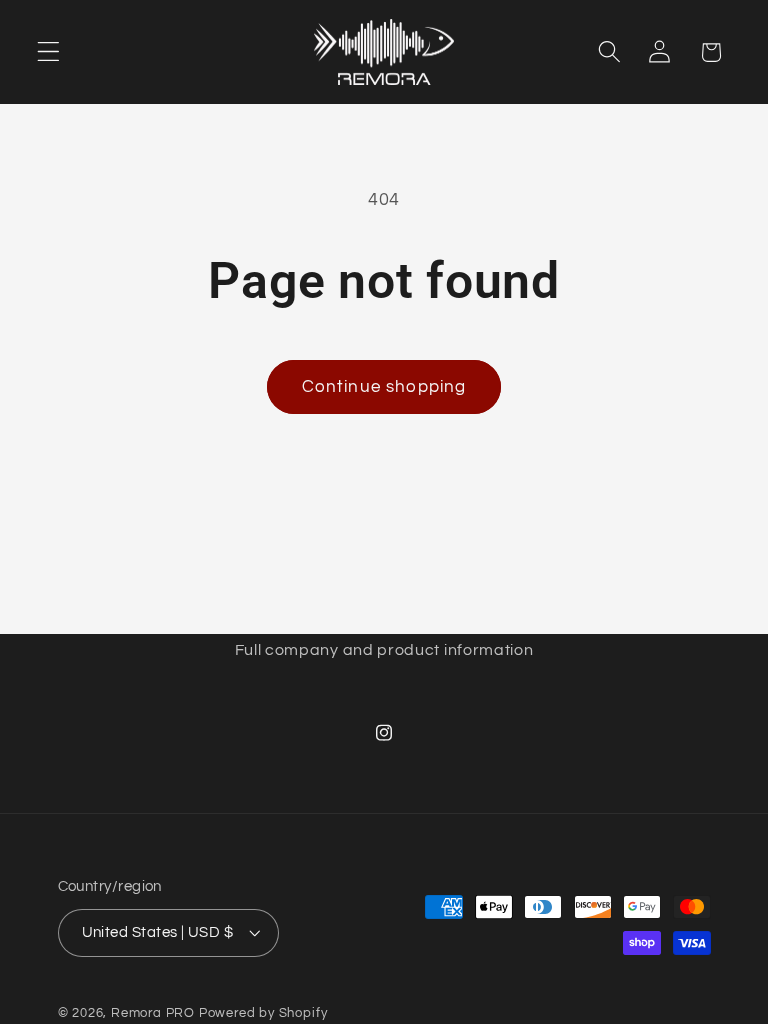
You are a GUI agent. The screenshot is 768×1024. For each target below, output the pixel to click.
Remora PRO (153, 1013)
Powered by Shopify (263, 1013)
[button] (48, 52)
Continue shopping (384, 387)
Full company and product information (384, 650)
